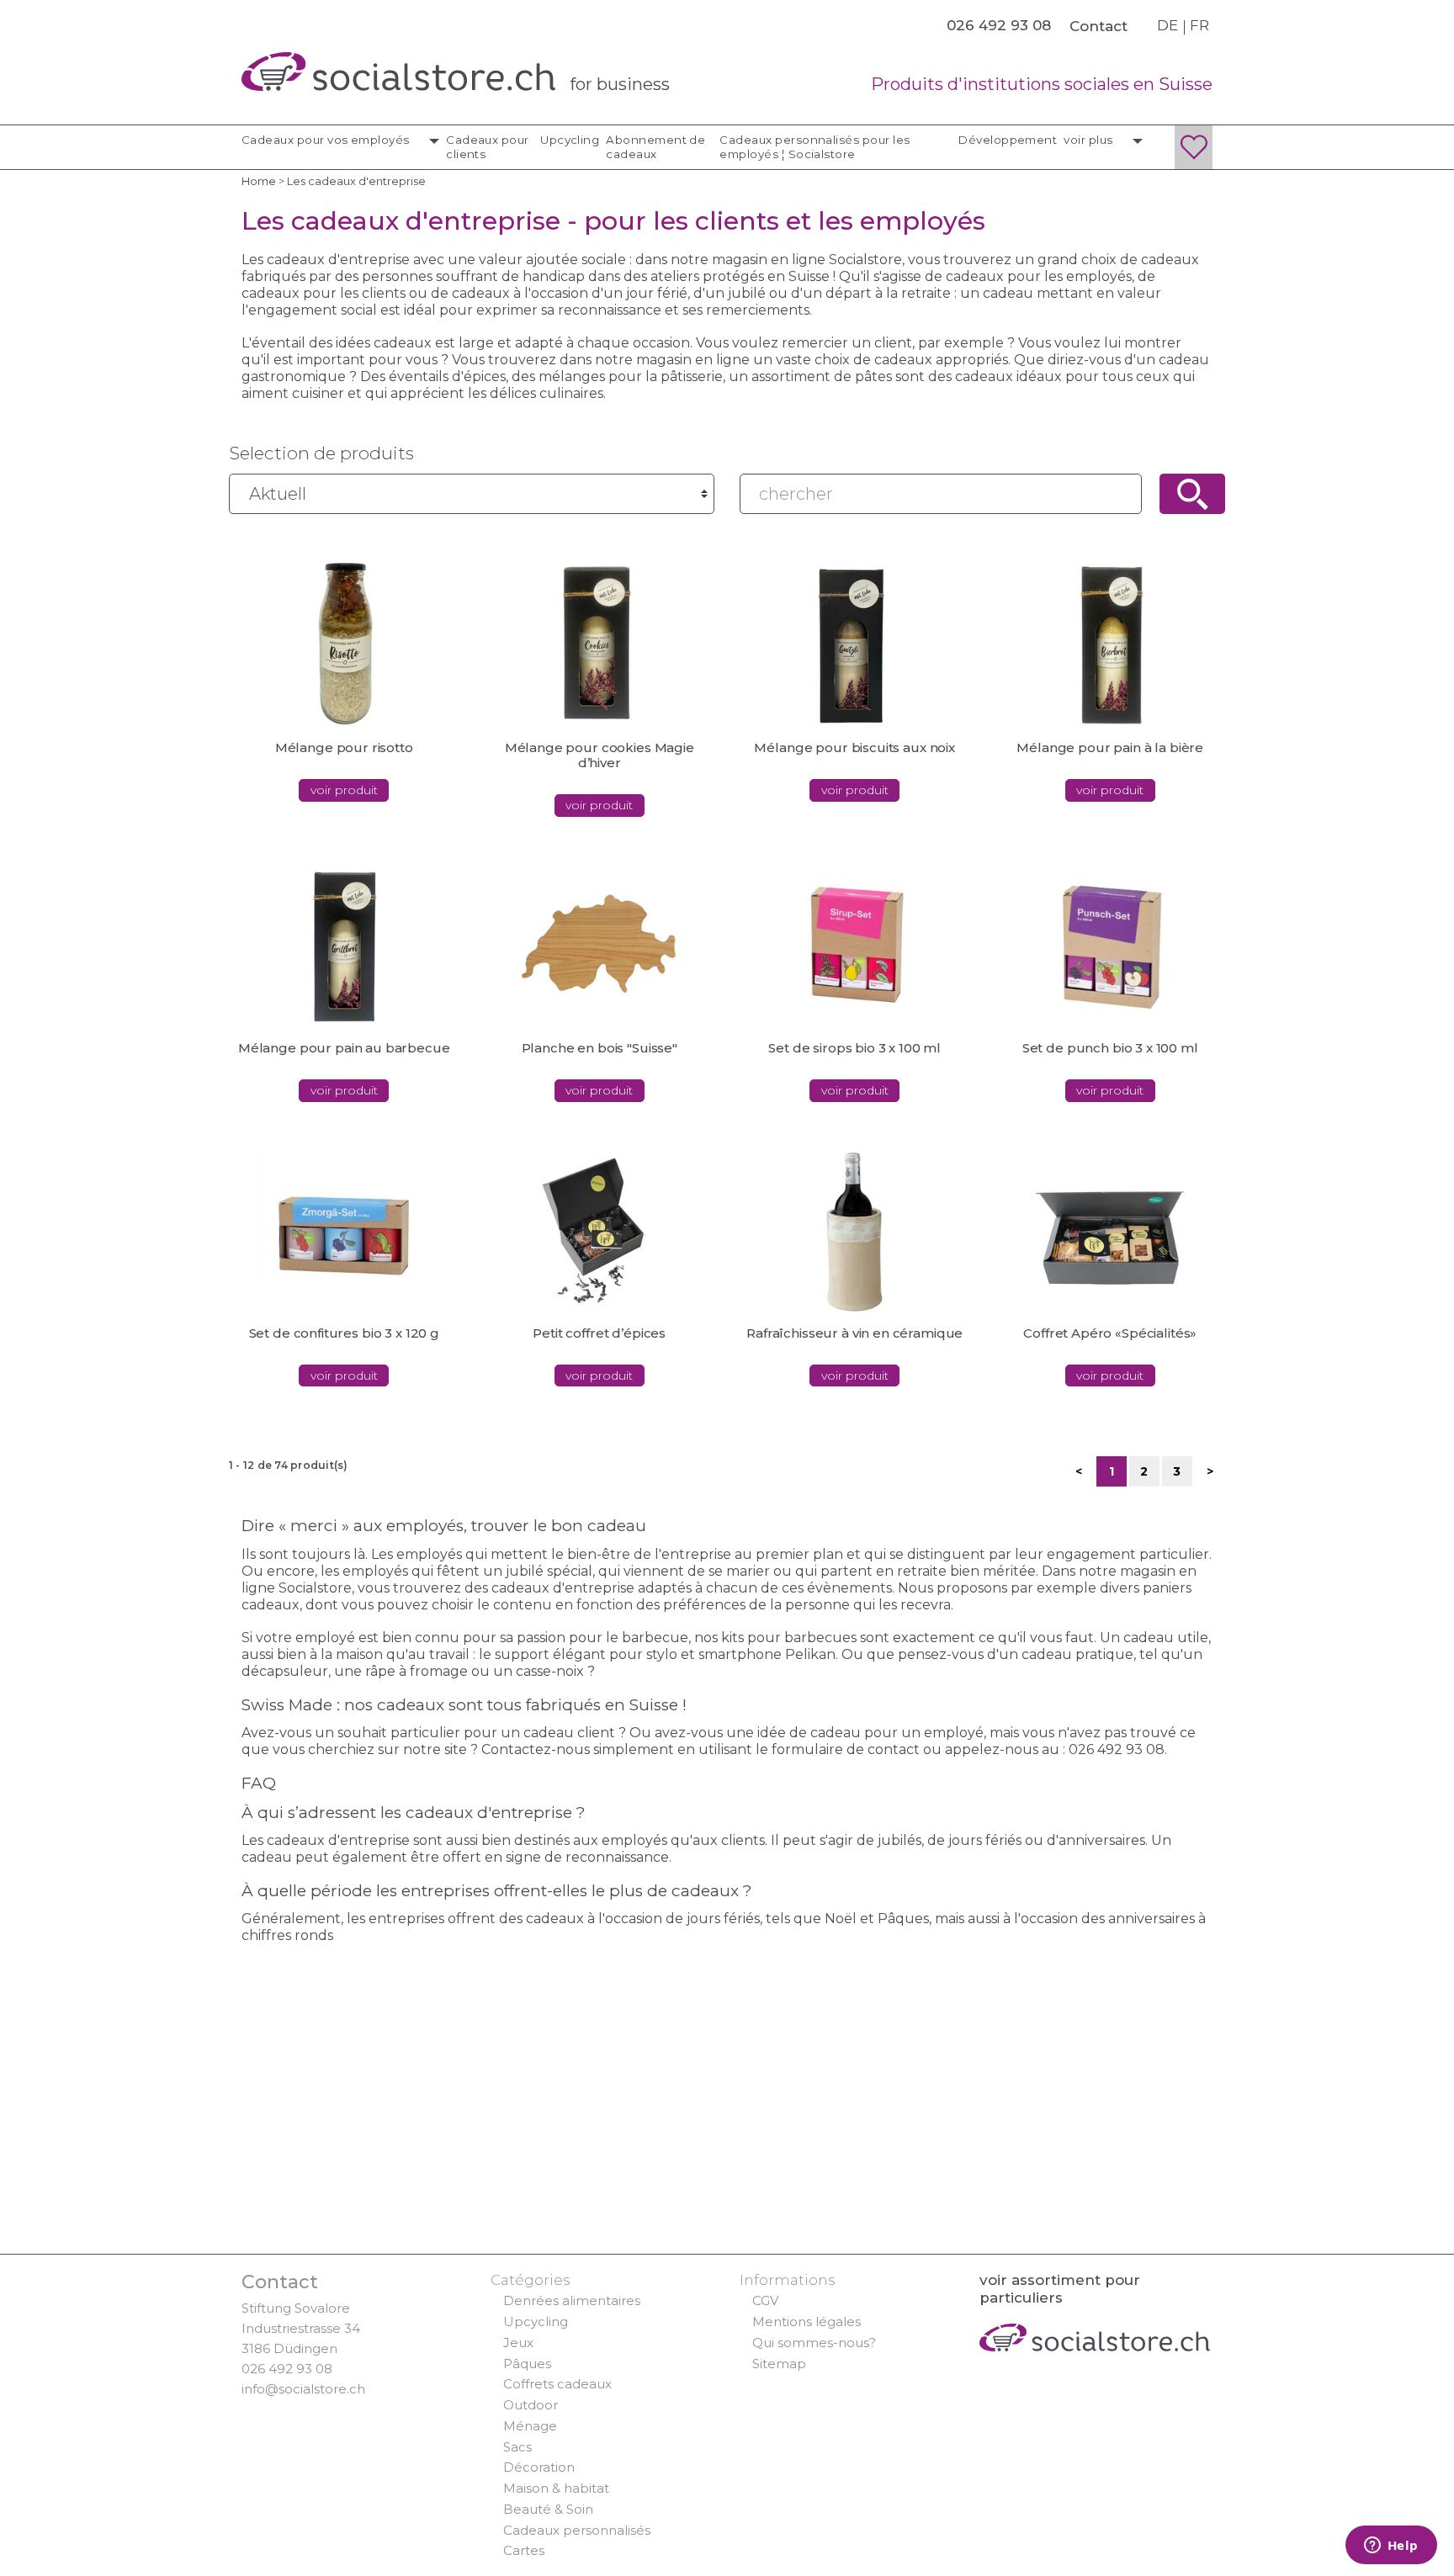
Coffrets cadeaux (557, 2384)
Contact (1098, 26)
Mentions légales (807, 2322)
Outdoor (531, 2405)
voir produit (344, 790)
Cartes (524, 2550)
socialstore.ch (398, 72)
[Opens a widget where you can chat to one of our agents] (1391, 2547)
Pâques (527, 2364)
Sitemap (779, 2364)
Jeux (518, 2343)
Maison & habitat (556, 2488)
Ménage (530, 2426)
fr (1199, 25)
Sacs (517, 2447)
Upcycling (570, 140)
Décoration (539, 2467)
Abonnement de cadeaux (655, 147)
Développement (1008, 140)
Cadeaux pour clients (488, 147)
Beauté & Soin (548, 2509)
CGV (765, 2300)
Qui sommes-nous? (814, 2343)
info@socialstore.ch (303, 2389)
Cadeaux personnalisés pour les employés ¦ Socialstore (815, 147)
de (1167, 25)
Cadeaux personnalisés (577, 2530)
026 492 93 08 (287, 2369)
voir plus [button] (1090, 140)
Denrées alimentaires (572, 2300)
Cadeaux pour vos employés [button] (327, 140)
